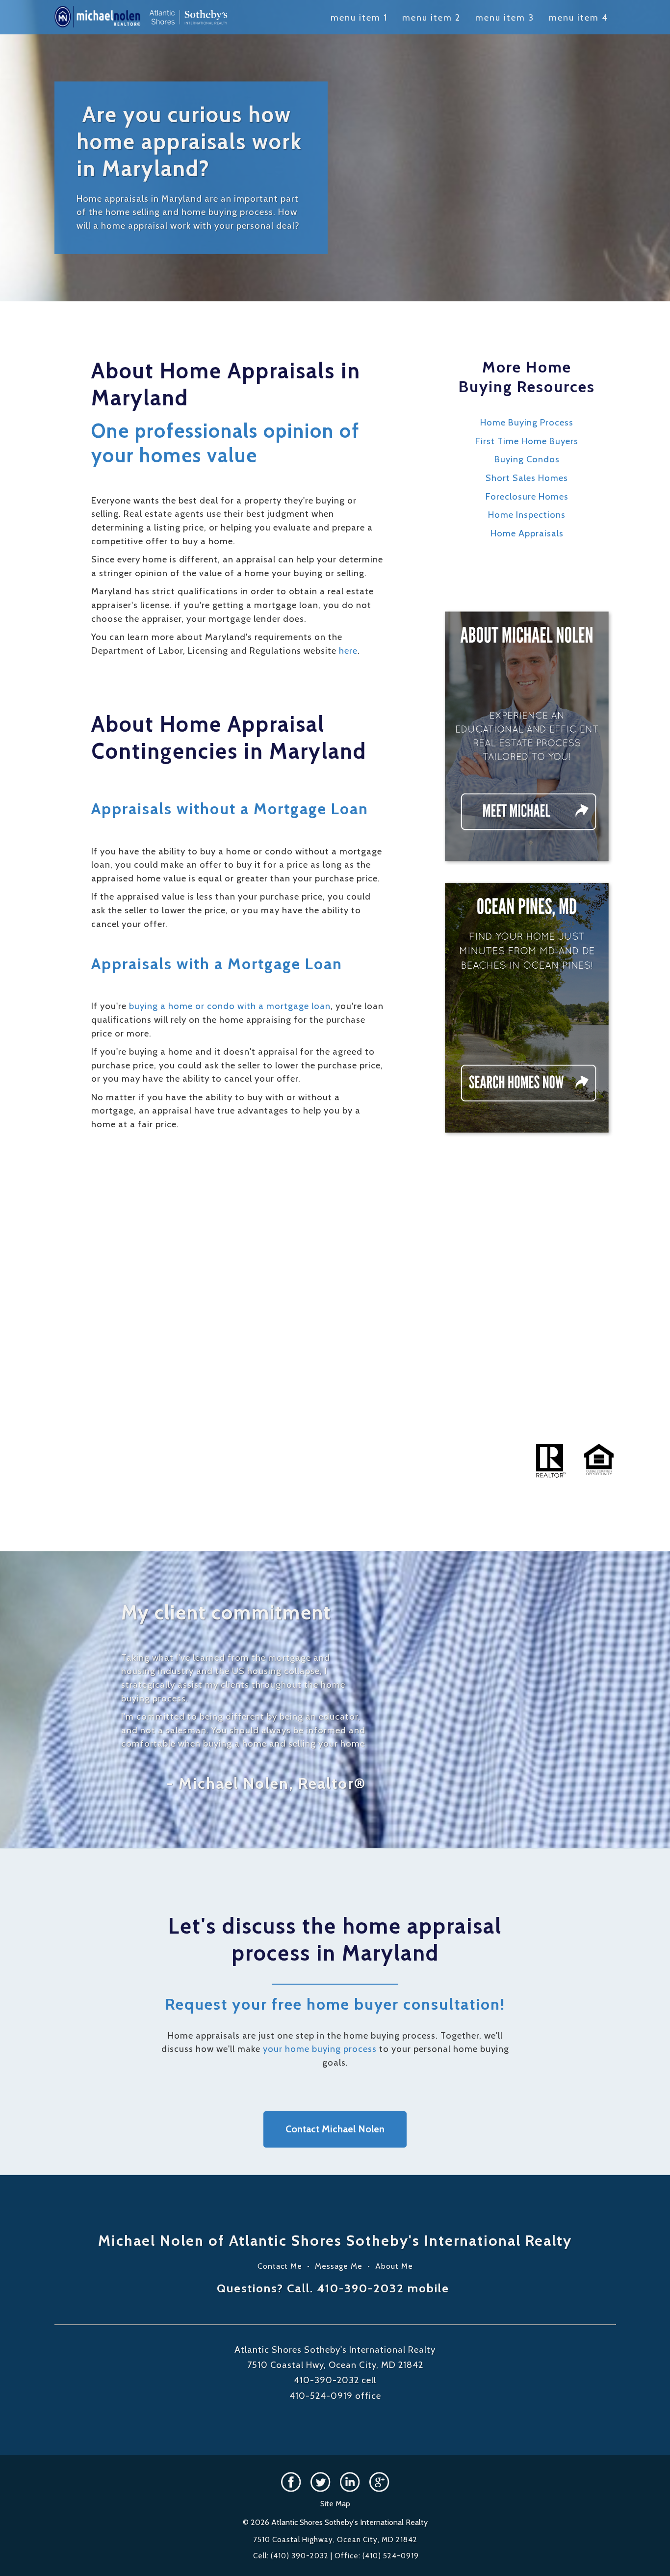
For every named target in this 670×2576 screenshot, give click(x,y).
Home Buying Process (527, 422)
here (348, 651)
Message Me (339, 2266)
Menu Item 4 (579, 18)
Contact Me (280, 2266)
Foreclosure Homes (527, 496)
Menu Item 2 (431, 18)
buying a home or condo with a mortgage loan (230, 1006)
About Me (394, 2266)
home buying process (227, 212)
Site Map (335, 2504)
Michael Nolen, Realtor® (272, 1783)
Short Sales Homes (527, 478)
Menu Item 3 (505, 18)
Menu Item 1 (359, 18)
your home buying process (320, 2049)
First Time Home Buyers (527, 441)
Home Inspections (527, 515)
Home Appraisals (527, 533)
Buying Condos (527, 459)
